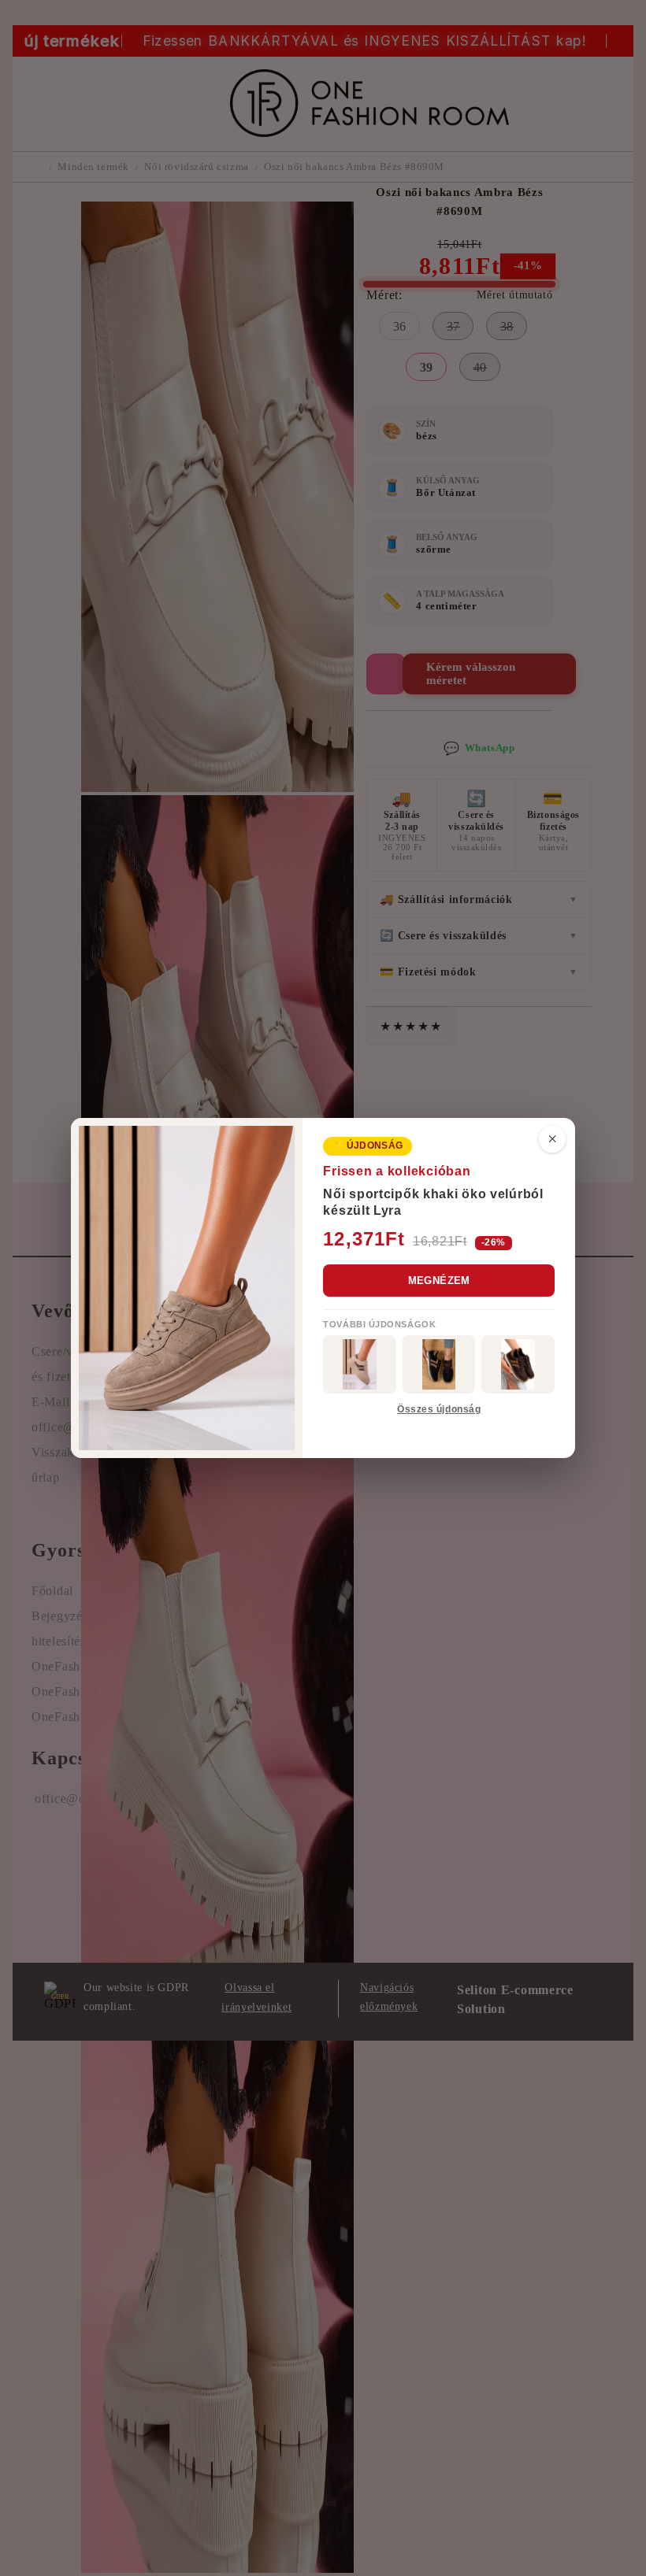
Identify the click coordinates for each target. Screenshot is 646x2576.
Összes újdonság (439, 1409)
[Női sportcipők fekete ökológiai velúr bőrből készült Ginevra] (439, 1364)
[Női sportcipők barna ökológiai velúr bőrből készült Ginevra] (518, 1364)
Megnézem (439, 1281)
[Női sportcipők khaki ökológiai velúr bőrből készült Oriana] (360, 1364)
